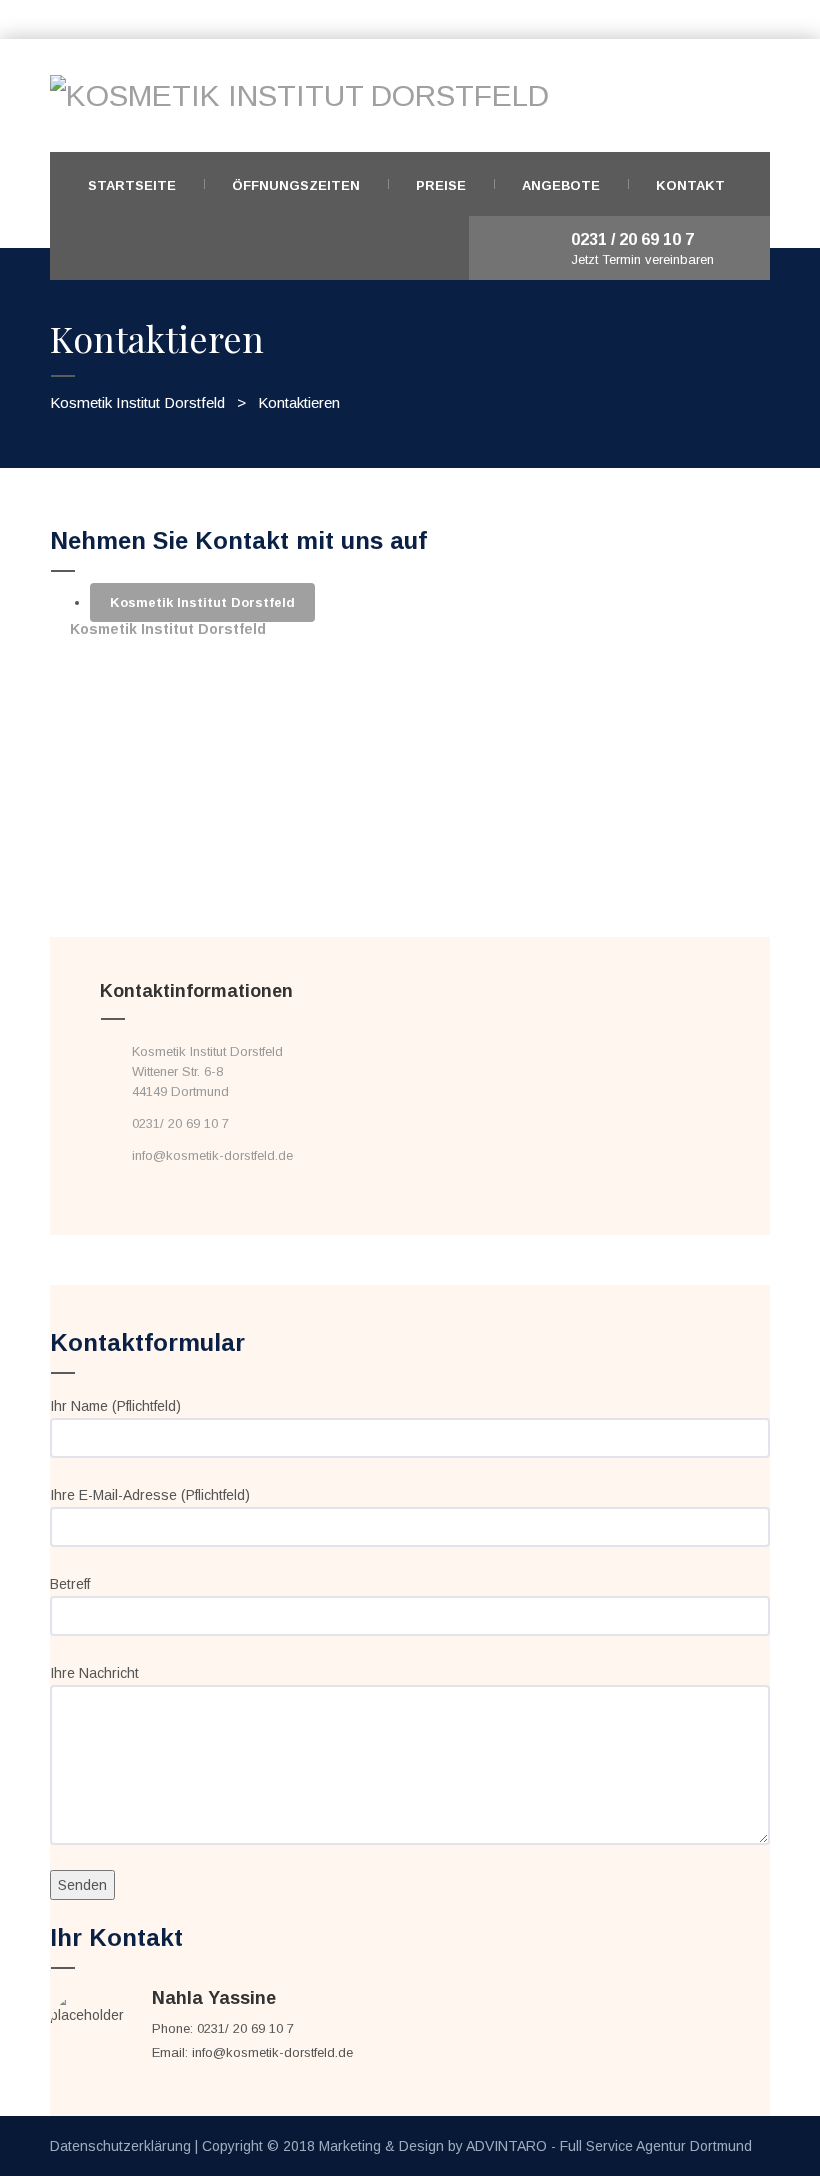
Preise (441, 185)
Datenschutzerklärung (120, 2146)
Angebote (561, 185)
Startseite (132, 185)
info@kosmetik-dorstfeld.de (212, 1155)
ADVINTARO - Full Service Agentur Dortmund (609, 2146)
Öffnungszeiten (296, 185)
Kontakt (690, 185)
